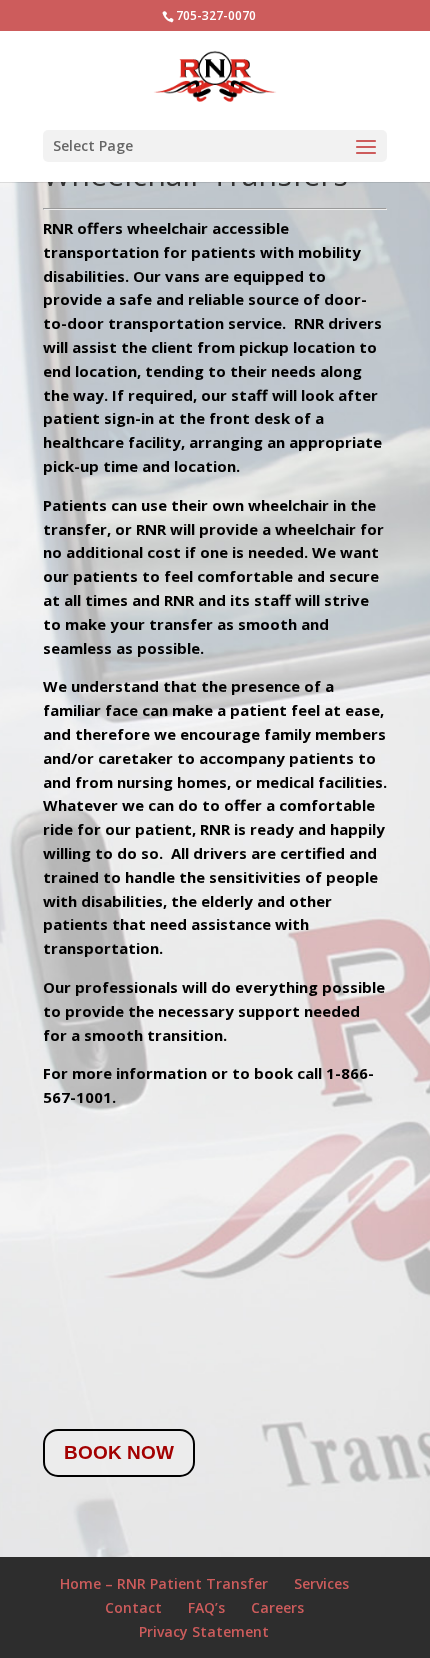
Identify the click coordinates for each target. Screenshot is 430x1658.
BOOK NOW (119, 1452)
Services (321, 1583)
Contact (133, 1607)
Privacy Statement (204, 1631)
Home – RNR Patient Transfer (164, 1583)
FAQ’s (206, 1607)
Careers (277, 1607)
